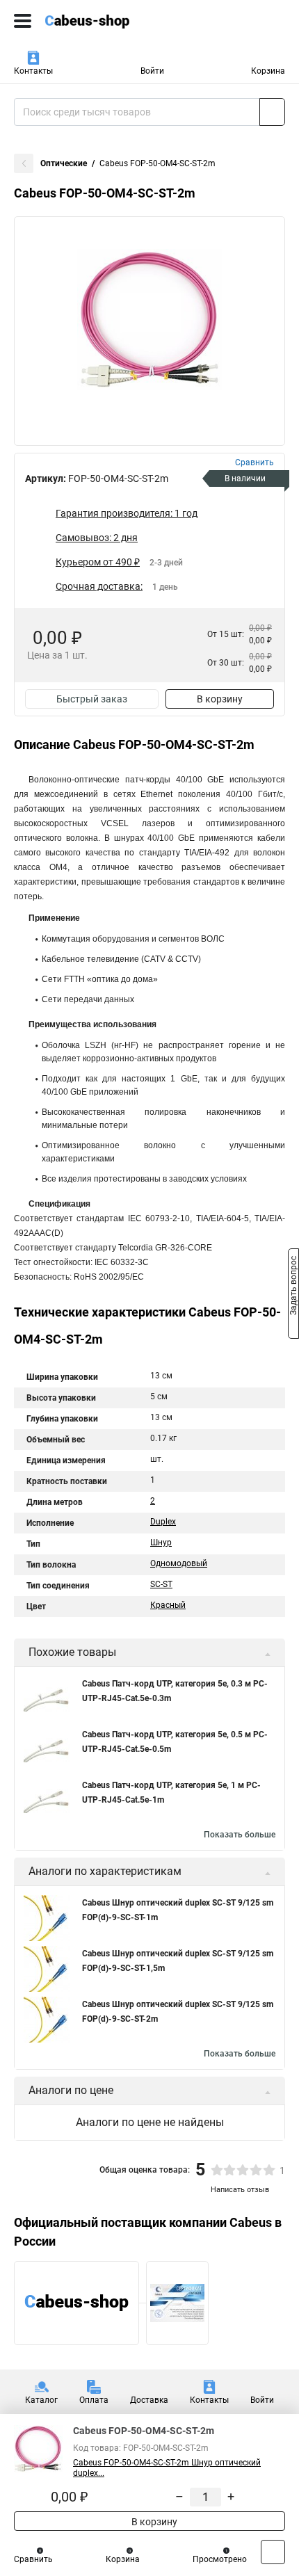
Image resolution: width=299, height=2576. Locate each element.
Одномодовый (179, 1563)
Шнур (161, 1543)
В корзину (220, 699)
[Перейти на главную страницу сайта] (104, 21)
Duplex (163, 1522)
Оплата (94, 2400)
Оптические (64, 163)
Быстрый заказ (92, 699)
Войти (152, 71)
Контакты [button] (33, 71)
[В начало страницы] (273, 2552)
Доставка (149, 2400)
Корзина (268, 71)
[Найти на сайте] (272, 112)
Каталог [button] (41, 2400)
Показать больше (240, 1835)
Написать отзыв (240, 2190)
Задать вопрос (293, 1287)
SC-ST (161, 1584)
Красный (168, 1605)
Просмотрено (220, 2559)
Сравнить (33, 2559)
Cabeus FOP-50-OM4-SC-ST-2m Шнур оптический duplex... (167, 2468)
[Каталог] (23, 21)
